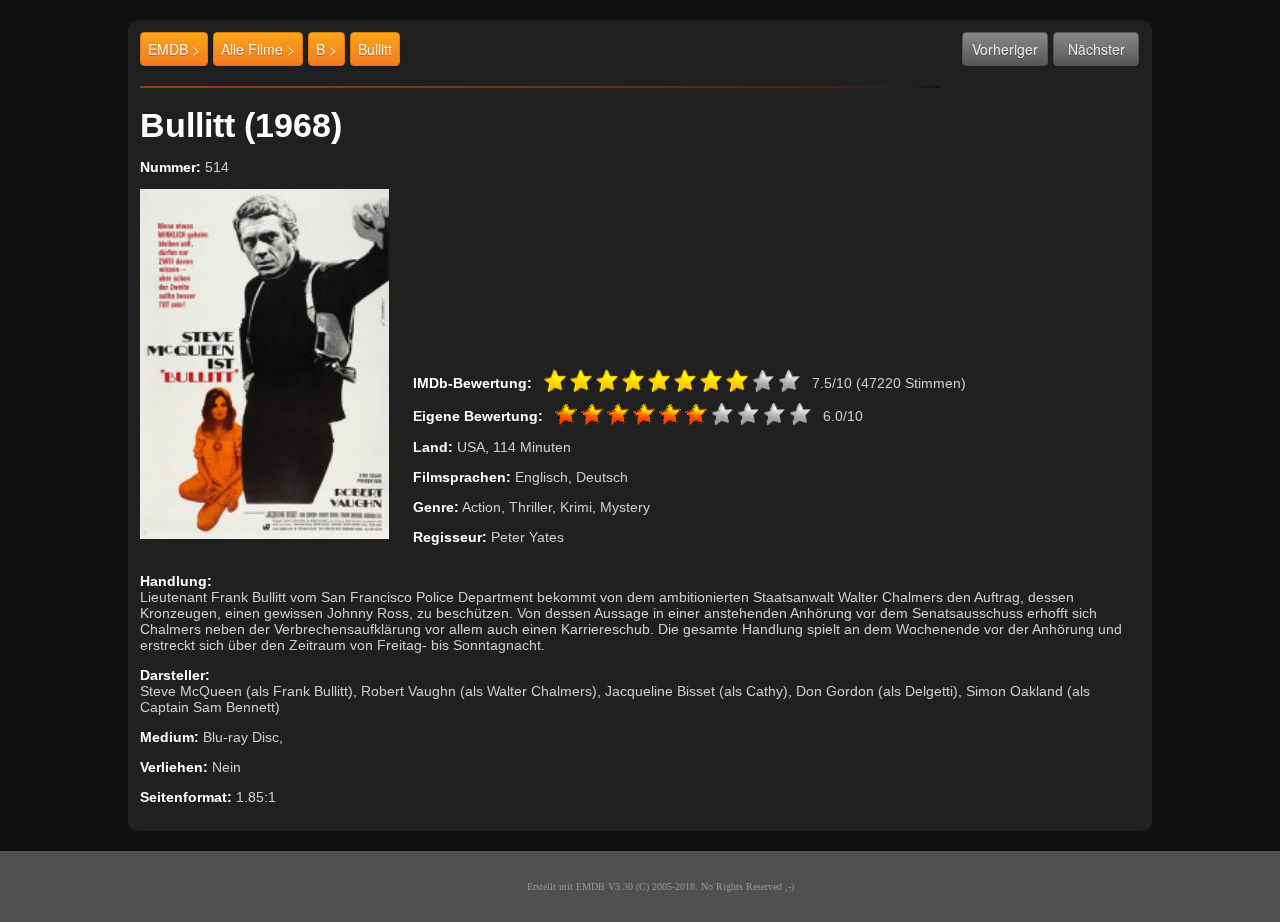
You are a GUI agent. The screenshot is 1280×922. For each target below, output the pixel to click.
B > (326, 49)
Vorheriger (1005, 49)
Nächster (1096, 49)
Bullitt (375, 49)
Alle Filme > (258, 49)
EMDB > (174, 49)
